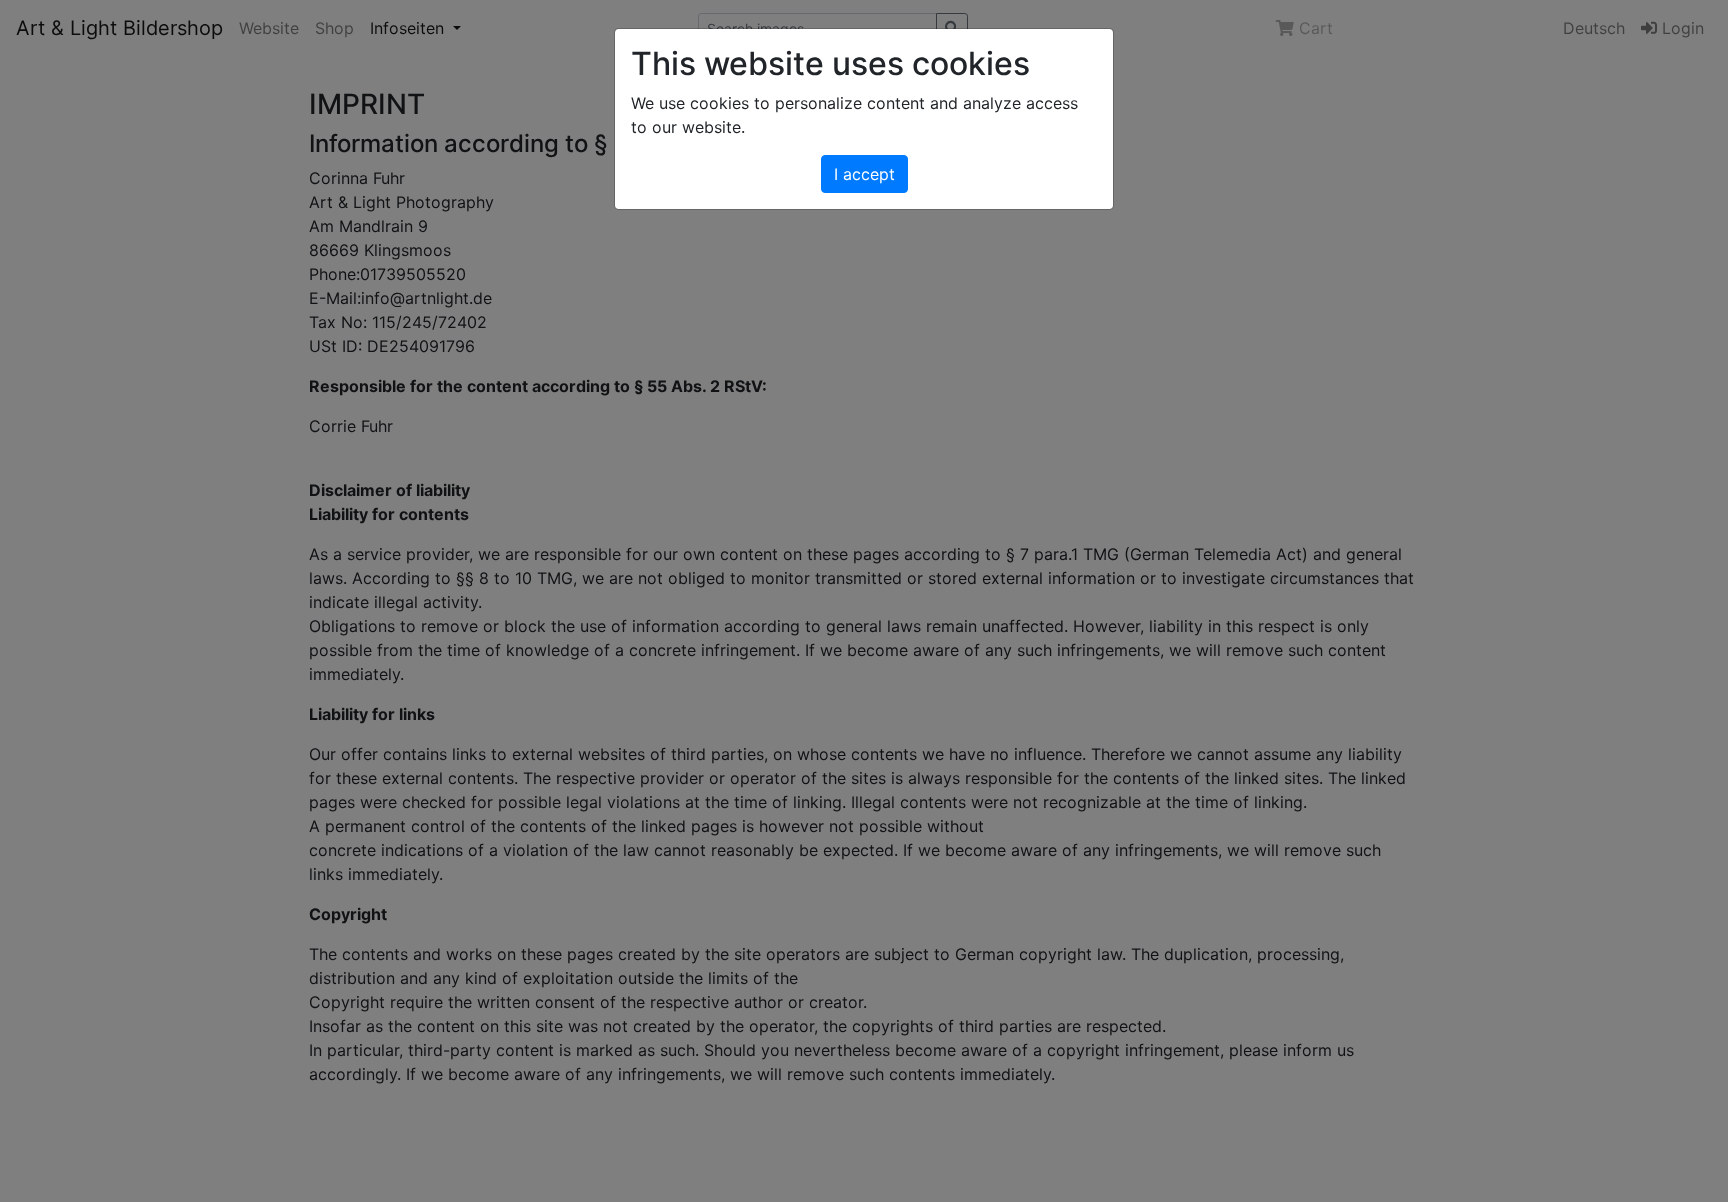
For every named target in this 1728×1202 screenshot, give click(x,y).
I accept (864, 174)
